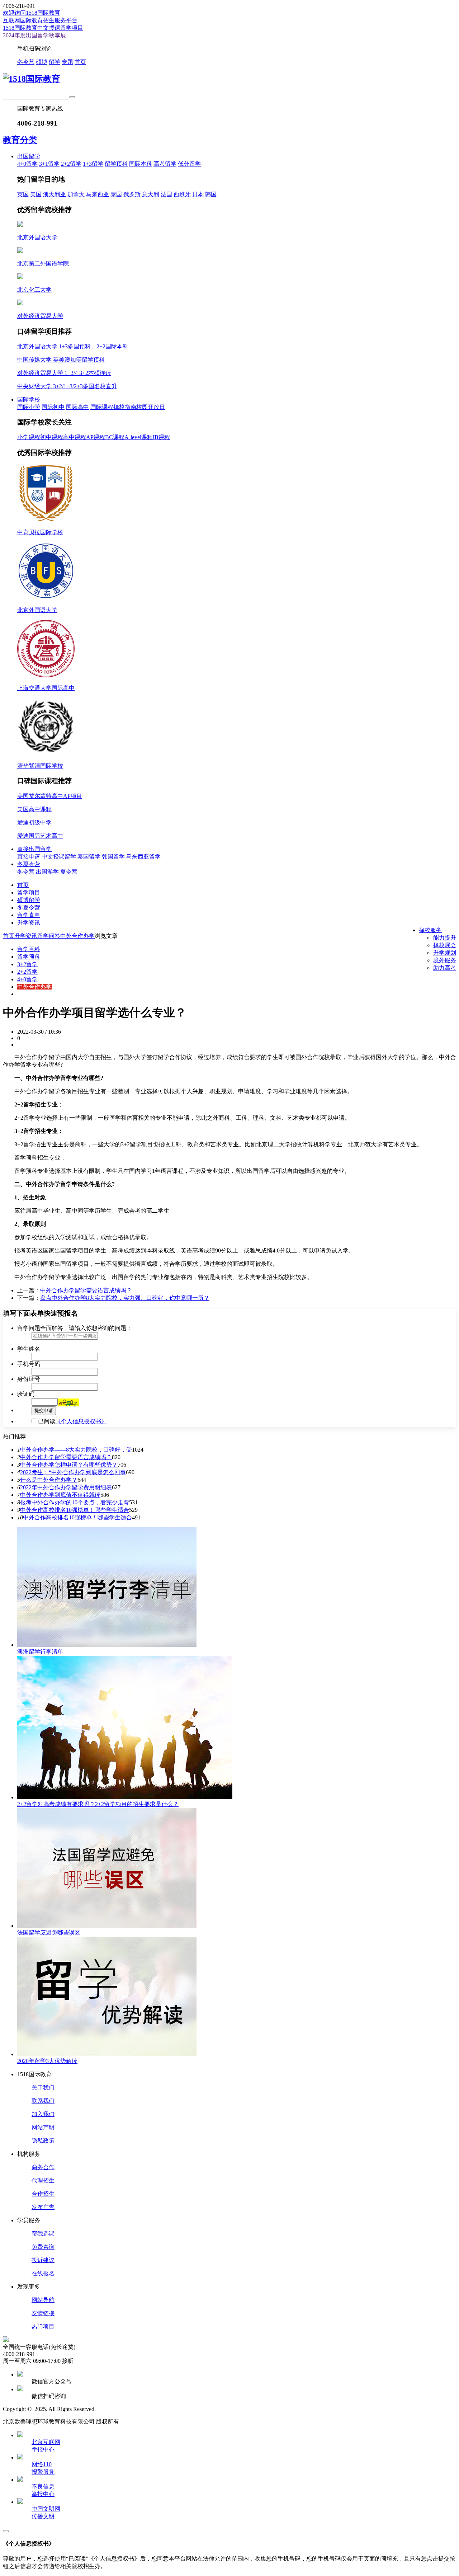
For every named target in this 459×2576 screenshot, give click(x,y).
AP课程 (96, 437)
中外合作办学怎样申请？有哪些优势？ (69, 1465)
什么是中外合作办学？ (49, 1480)
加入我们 (43, 2114)
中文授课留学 (59, 857)
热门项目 (43, 2326)
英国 (23, 194)
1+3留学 (93, 164)
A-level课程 (139, 437)
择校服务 (430, 930)
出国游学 (47, 872)
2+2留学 (71, 164)
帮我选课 (43, 2234)
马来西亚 (98, 194)
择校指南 (125, 407)
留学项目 (29, 892)
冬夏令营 (29, 864)
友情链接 (43, 2313)
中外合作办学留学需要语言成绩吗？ (86, 1290)
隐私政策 (43, 2141)
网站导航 (43, 2300)
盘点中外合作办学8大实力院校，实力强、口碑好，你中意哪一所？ (125, 1298)
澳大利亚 (55, 194)
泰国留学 (89, 857)
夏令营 (69, 872)
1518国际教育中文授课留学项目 (43, 28)
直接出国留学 (34, 849)
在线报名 (43, 2273)
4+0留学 (27, 164)
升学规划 (445, 953)
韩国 (211, 194)
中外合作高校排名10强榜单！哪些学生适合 (75, 1510)
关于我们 (43, 2088)
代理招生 (43, 2180)
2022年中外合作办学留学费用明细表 (66, 1487)
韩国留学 (113, 857)
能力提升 (445, 938)
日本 (198, 194)
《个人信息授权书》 (81, 1421)
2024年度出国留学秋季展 (34, 35)
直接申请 (29, 857)
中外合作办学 (77, 936)
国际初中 (53, 407)
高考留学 (165, 164)
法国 (166, 194)
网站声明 (43, 2127)
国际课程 (102, 407)
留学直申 (29, 915)
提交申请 (44, 1411)
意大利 (151, 194)
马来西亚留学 (143, 857)
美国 (36, 194)
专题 (67, 62)
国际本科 (141, 164)
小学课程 (29, 437)
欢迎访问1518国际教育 (32, 13)
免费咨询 (43, 2247)
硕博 (42, 62)
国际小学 (29, 407)
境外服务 (445, 960)
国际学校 (29, 399)
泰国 (116, 194)
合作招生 (43, 2194)
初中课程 (52, 437)
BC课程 (115, 437)
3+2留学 (27, 964)
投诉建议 (43, 2260)
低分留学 (189, 164)
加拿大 (76, 194)
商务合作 (43, 2167)
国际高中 (77, 407)
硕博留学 (29, 900)
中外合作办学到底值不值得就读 (60, 1495)
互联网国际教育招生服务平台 (40, 20)
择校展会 (445, 945)
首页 (80, 62)
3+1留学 (49, 164)
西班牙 (182, 194)
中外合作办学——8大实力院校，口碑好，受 (76, 1450)
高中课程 (75, 437)
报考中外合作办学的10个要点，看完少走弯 (75, 1502)
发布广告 (43, 2207)
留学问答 (49, 936)
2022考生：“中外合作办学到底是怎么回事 (73, 1472)
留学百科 (29, 949)
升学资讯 (29, 923)
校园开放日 (151, 407)
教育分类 (20, 140)
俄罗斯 (132, 194)
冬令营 (26, 62)
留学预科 (116, 164)
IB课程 (161, 437)
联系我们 (43, 2101)
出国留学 (29, 156)
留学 (55, 62)
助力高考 (445, 968)
